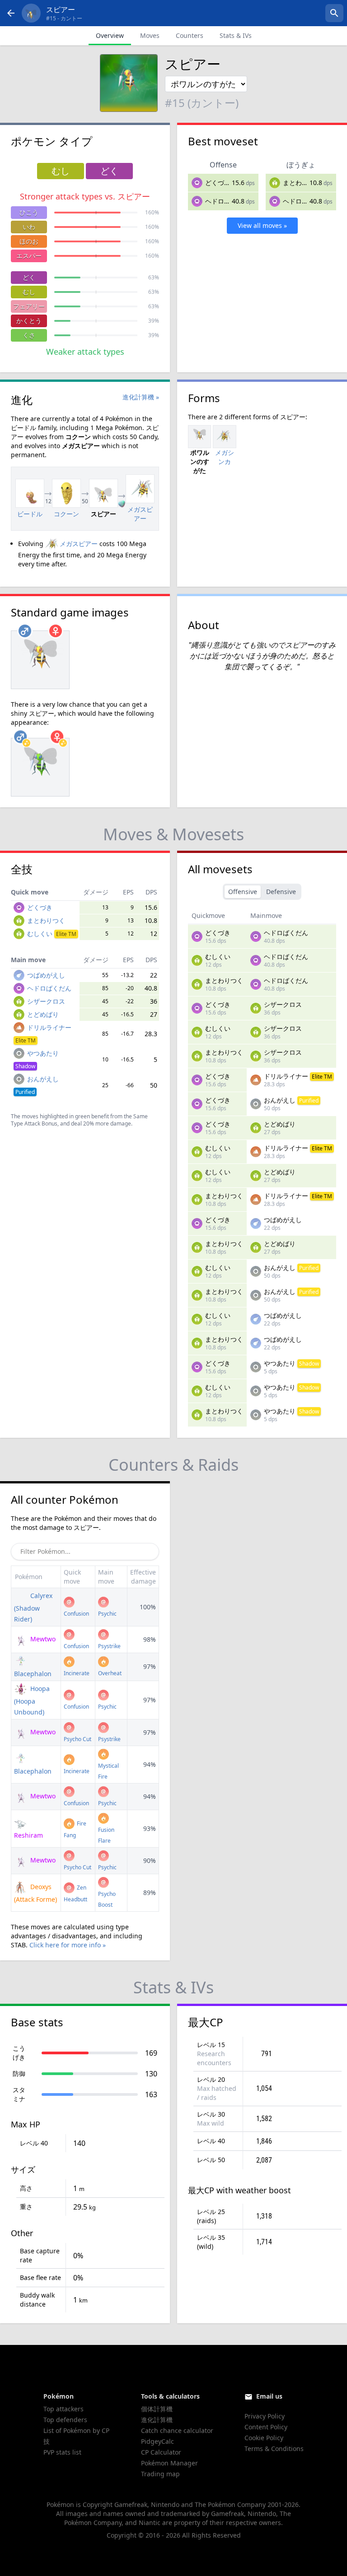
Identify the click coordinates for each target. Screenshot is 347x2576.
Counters (190, 35)
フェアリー (29, 306)
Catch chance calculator (177, 2430)
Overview (110, 35)
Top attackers (63, 2409)
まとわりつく (302, 183)
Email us (269, 2396)
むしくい (52, 934)
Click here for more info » (68, 1945)
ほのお (29, 241)
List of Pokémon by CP (76, 2430)
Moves (150, 35)
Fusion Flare (106, 1835)
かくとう (29, 321)
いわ (29, 227)
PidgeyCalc (157, 2441)
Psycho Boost (107, 1899)
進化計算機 (157, 2420)
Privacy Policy (265, 2416)
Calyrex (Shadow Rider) (33, 1607)
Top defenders (65, 2420)
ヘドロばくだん (227, 201)
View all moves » (262, 225)
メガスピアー (79, 544)
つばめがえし (46, 975)
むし (29, 292)
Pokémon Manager (169, 2463)
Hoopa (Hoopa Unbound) (32, 1700)
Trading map (160, 2474)
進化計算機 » (141, 397)
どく (29, 277)
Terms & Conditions (274, 2449)
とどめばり (43, 1014)
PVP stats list (62, 2452)
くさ (29, 335)
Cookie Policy (264, 2438)
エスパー (29, 256)
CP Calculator (161, 2452)
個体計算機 (157, 2409)
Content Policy (266, 2427)
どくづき (218, 183)
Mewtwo (42, 1639)
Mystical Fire (108, 1771)
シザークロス (46, 1001)
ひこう (29, 212)
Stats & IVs (236, 35)
